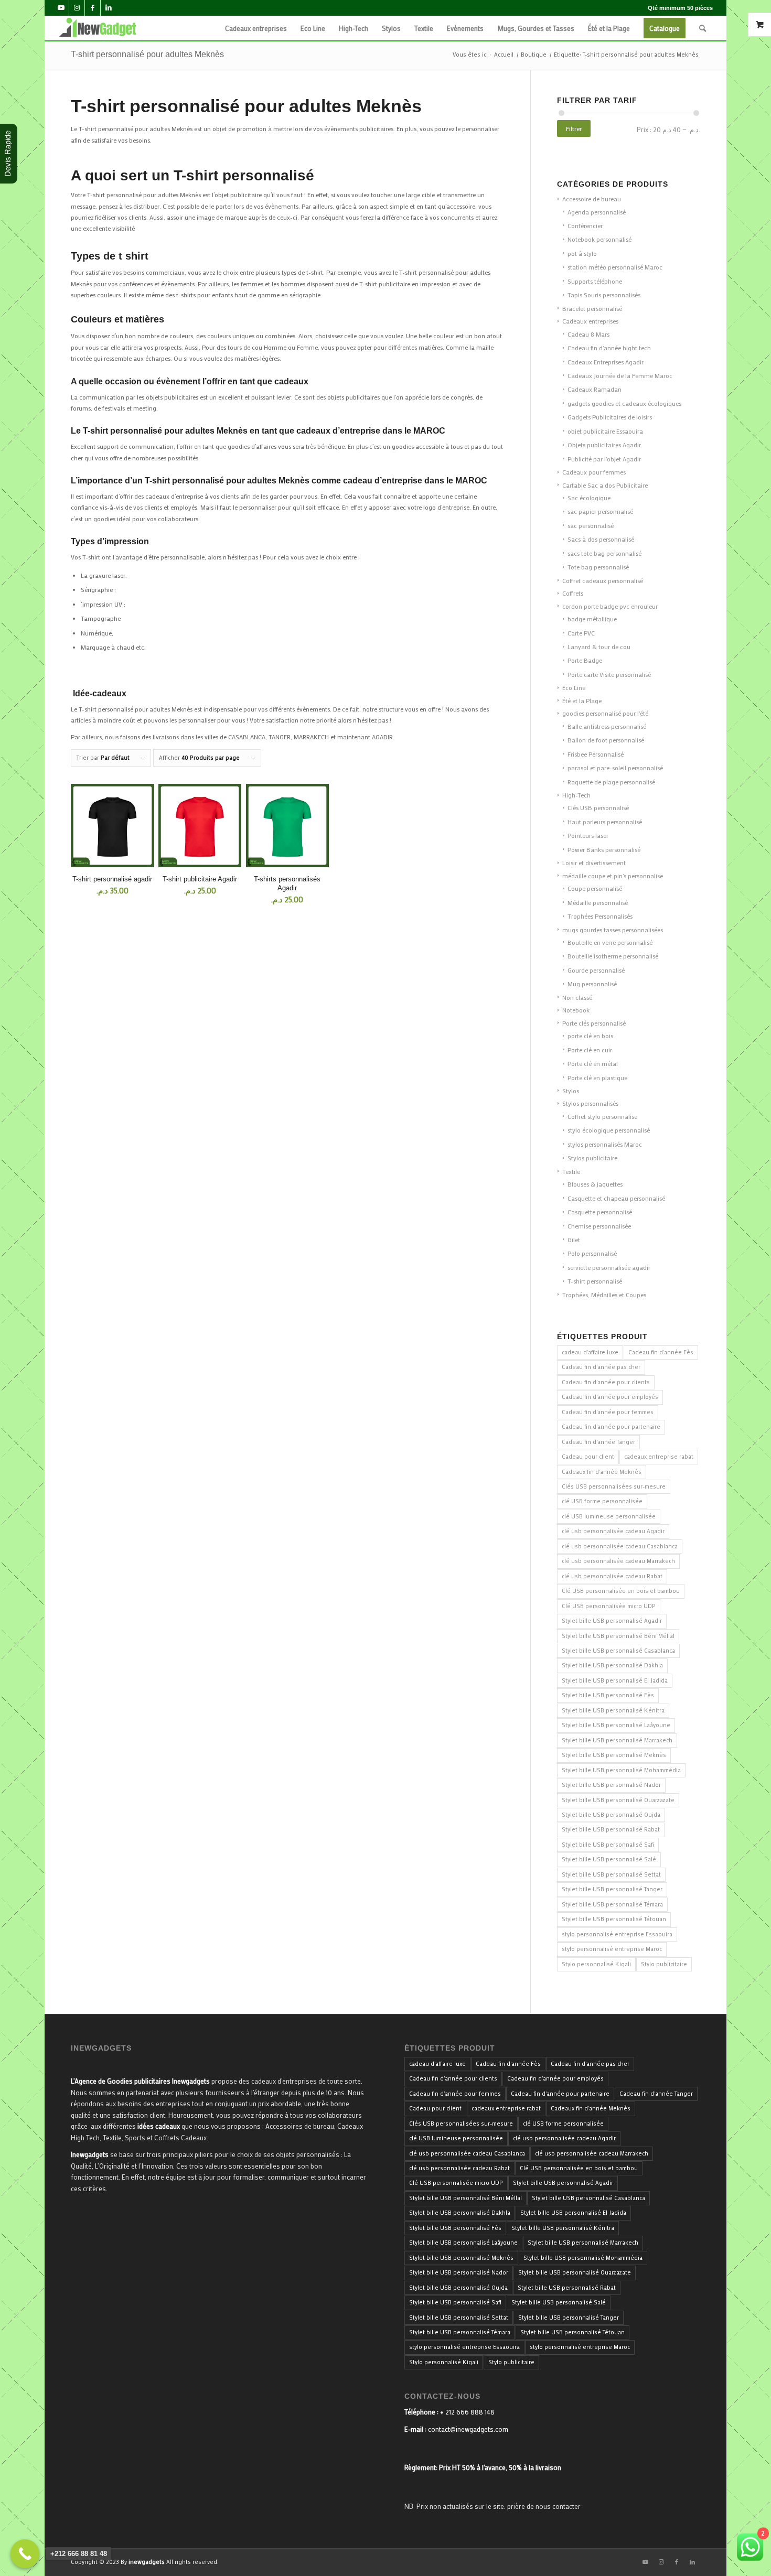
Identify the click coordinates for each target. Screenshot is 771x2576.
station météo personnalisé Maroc (615, 267)
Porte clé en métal (593, 1063)
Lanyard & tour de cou (599, 646)
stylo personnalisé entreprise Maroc (612, 1949)
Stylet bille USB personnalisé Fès (608, 1695)
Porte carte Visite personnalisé (609, 674)
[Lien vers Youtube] (61, 8)
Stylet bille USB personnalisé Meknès (614, 1755)
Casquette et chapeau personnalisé (616, 1198)
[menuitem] (256, 28)
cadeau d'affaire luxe (590, 1352)
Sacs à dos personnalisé (601, 539)
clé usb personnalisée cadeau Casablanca (620, 1546)
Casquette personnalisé (600, 1212)
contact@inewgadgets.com (468, 2429)
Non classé (577, 997)
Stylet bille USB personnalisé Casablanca (618, 1651)
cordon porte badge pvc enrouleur (610, 606)
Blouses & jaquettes (595, 1184)
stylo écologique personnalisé (609, 1130)
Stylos (571, 1091)
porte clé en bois (590, 1036)
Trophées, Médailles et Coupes (604, 1295)
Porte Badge (585, 660)
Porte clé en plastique (597, 1077)
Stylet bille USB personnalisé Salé (609, 1859)
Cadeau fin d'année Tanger (598, 1442)
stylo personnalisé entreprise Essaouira (617, 1934)
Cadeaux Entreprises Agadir (606, 362)
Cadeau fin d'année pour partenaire (611, 1427)
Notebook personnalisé (599, 239)
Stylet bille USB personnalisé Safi (608, 1845)
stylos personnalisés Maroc (605, 1144)
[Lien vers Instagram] (77, 8)
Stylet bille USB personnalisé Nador (611, 1785)
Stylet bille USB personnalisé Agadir (612, 1621)
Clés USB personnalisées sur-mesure (614, 1486)
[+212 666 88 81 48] (25, 2554)
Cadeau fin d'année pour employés (610, 1397)
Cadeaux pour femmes (594, 472)
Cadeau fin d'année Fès (661, 1352)
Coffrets (573, 593)
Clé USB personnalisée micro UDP (609, 1606)
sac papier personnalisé (600, 511)
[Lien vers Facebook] (93, 8)
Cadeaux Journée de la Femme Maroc (620, 375)
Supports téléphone (595, 281)
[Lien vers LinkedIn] (109, 8)
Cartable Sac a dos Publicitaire (605, 485)
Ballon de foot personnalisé (606, 740)
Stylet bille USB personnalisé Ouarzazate (618, 1800)
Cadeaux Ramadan (595, 389)
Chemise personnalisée (599, 1226)
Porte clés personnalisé (594, 1023)
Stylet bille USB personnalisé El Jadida (615, 1680)
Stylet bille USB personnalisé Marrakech (617, 1740)
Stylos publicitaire (592, 1158)
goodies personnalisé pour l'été (605, 713)
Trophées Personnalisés (600, 916)
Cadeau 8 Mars (588, 334)
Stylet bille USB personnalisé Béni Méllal (618, 1636)
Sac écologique (589, 498)
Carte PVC (581, 633)
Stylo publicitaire (664, 1964)
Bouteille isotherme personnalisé (613, 956)
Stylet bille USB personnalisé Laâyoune (616, 1725)
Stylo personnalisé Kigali (596, 1964)
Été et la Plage (582, 700)
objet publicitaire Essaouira (605, 431)
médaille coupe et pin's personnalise (613, 876)
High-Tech (576, 795)
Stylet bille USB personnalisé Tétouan (614, 1919)
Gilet (574, 1240)
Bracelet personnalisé (592, 308)
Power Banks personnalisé (604, 849)
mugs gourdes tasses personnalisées (613, 930)
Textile (571, 1171)
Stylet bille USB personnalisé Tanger (612, 1889)
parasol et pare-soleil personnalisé (615, 768)
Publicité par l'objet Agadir (604, 459)
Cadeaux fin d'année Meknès (602, 1472)
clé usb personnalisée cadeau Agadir (613, 1531)
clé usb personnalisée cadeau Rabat (612, 1576)
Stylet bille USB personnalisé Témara (612, 1904)
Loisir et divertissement (594, 863)
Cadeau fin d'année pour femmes (608, 1412)
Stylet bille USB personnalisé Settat (611, 1874)
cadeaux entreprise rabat (659, 1457)
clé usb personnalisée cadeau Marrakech (618, 1561)
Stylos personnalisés (590, 1103)
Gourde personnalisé (596, 970)
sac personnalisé (591, 525)
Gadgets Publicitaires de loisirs (610, 417)
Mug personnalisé (592, 984)
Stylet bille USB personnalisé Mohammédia (621, 1770)
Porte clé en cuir (590, 1050)
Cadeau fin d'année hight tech (609, 348)
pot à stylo (582, 253)
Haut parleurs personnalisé (605, 822)
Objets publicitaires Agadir (604, 445)
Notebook (576, 1010)
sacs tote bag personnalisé (604, 553)
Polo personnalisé (592, 1253)
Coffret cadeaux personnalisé (603, 580)
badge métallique (592, 619)
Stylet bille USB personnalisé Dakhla (612, 1665)
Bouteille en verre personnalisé (610, 942)
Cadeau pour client (588, 1457)
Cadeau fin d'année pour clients (606, 1382)
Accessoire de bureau (592, 199)
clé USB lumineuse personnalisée (609, 1516)
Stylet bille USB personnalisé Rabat (611, 1829)
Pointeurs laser (588, 835)
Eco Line (574, 687)
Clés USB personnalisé (598, 807)
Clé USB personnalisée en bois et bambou (621, 1591)
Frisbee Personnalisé (596, 754)
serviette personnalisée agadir (609, 1267)
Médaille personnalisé (598, 902)
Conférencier (585, 225)
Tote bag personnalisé (598, 567)
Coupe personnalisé (595, 888)
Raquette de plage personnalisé (611, 782)
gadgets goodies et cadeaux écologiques (624, 403)
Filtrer (574, 128)
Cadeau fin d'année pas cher (601, 1367)
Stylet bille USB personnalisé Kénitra (613, 1710)
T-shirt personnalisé (595, 1281)
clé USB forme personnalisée (602, 1501)
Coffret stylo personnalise (602, 1116)
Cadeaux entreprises (590, 321)
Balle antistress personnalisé (607, 726)
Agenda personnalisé (597, 212)
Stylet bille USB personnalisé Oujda (611, 1815)
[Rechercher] (703, 28)
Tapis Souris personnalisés (604, 295)
